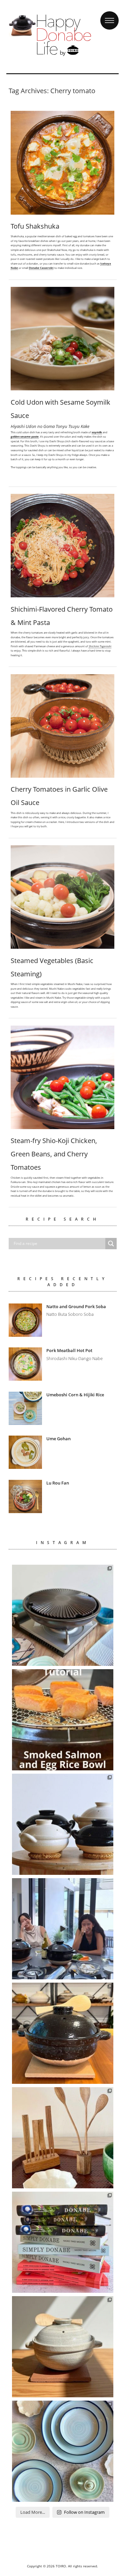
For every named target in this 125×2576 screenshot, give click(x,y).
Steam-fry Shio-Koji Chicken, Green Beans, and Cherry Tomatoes (54, 1154)
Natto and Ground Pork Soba (76, 1306)
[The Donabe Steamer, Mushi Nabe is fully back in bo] (63, 1824)
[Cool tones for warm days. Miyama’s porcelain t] (63, 2451)
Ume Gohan (58, 1439)
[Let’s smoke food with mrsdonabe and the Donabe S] (63, 1720)
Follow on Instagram (84, 2512)
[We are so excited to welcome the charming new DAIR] (63, 2138)
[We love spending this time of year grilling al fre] (63, 1615)
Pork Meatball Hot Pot (69, 1350)
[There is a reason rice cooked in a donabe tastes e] (63, 2347)
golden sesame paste (25, 436)
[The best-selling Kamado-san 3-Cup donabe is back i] (63, 2033)
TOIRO (61, 2566)
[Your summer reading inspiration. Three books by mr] (63, 2242)
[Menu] (109, 14)
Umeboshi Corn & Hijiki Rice (75, 1395)
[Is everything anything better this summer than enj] (63, 1929)
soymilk (97, 432)
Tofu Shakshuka (35, 226)
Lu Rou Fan (58, 1483)
